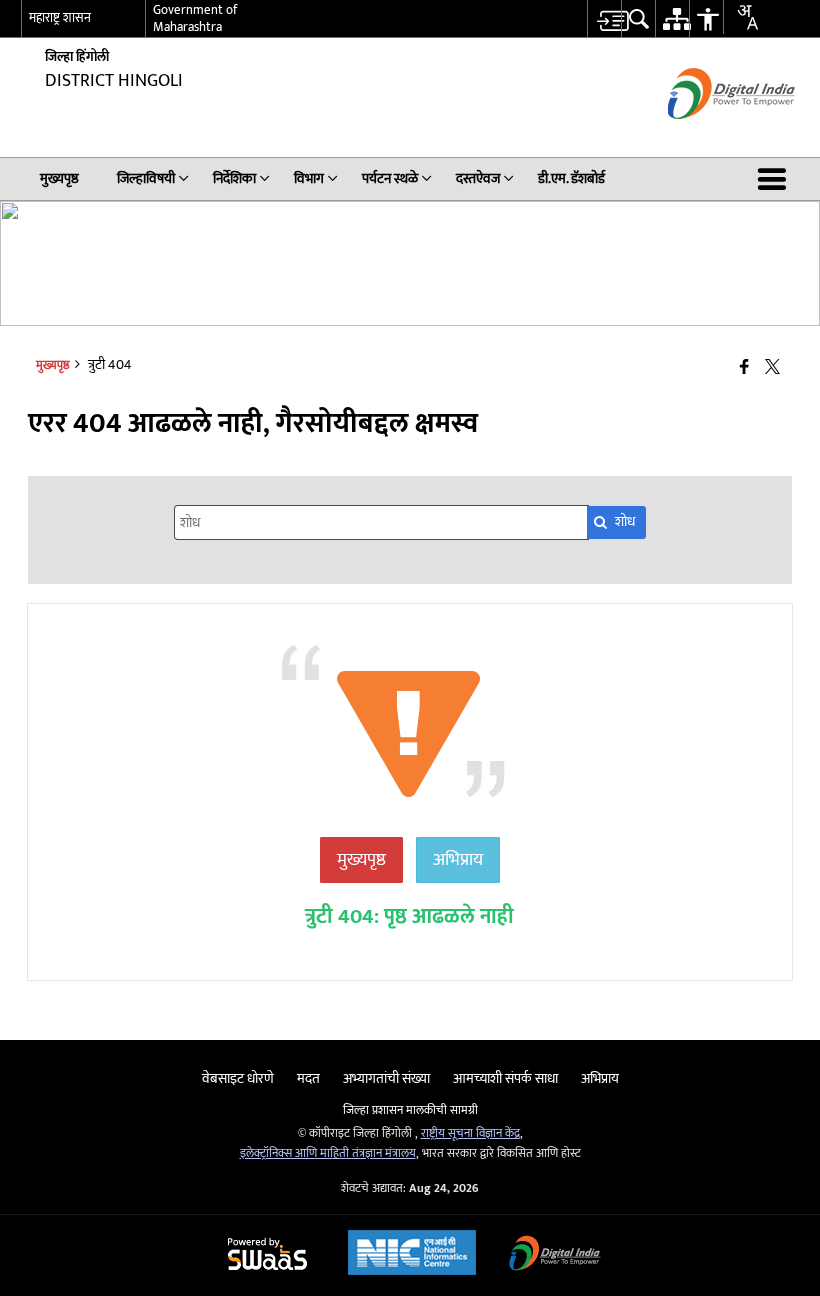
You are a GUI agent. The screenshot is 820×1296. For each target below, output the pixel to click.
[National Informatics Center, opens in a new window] (412, 1255)
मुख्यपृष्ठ (361, 860)
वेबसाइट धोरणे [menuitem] (238, 1078)
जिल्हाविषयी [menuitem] (146, 178)
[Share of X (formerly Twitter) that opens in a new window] (772, 368)
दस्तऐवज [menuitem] (478, 178)
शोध (625, 521)
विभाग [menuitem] (309, 178)
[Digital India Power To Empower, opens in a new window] (555, 1255)
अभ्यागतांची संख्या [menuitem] (386, 1078)
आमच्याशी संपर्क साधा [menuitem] (505, 1078)
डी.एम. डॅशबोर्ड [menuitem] (571, 178)
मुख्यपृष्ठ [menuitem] (59, 178)
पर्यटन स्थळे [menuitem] (390, 178)
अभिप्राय (458, 860)
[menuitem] (604, 18)
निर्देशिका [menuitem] (234, 178)
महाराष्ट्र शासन (60, 18)
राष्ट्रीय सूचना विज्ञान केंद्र (470, 1133)
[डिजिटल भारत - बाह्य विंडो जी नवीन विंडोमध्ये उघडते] (706, 136)
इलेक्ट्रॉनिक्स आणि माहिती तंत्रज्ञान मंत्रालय (328, 1153)
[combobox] (740, 17)
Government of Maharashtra (195, 18)
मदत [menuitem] (308, 1078)
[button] (776, 179)
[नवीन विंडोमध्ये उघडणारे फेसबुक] (744, 368)
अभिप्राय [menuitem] (600, 1078)
